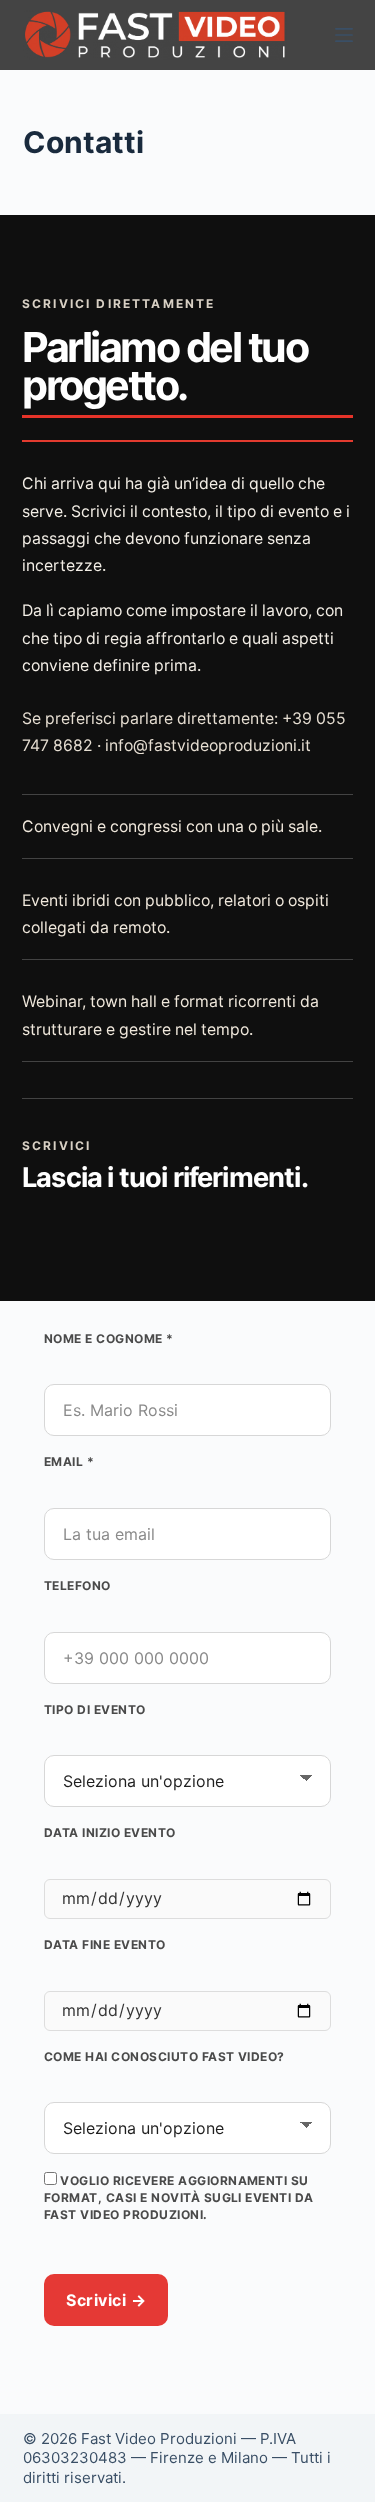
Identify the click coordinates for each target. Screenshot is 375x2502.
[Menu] (344, 35)
